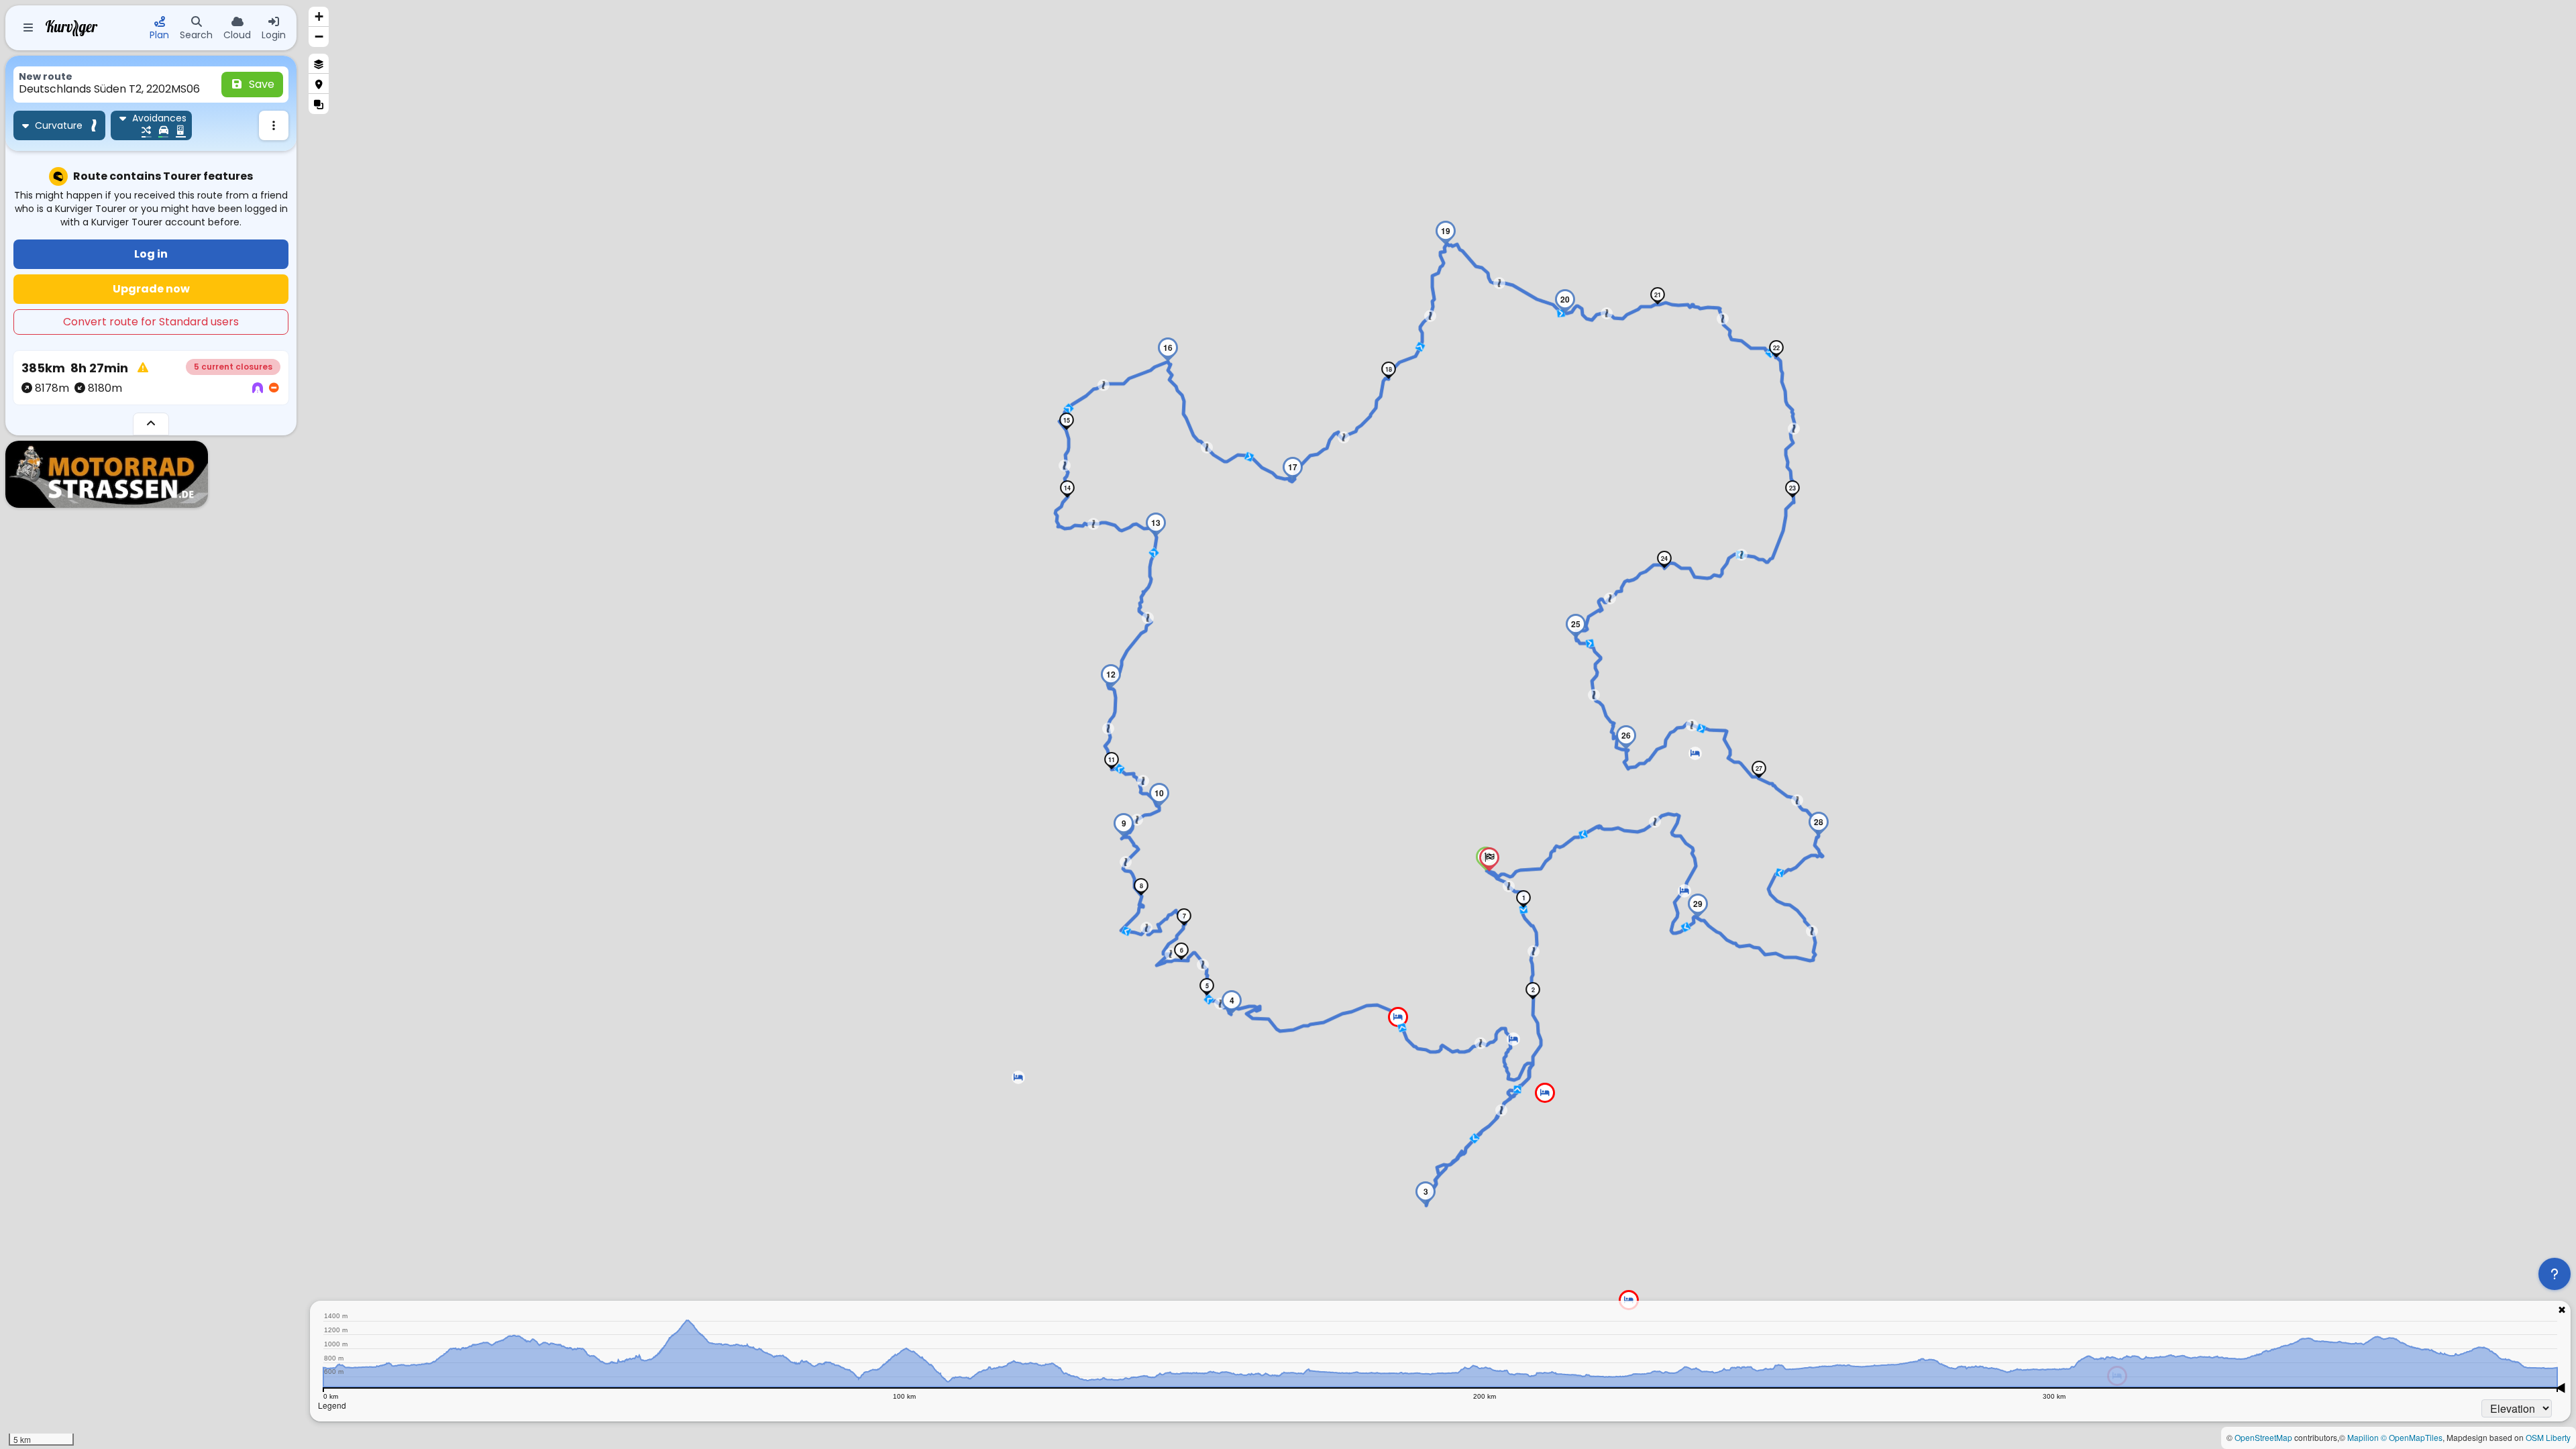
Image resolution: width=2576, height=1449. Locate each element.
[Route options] (274, 125)
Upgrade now (151, 289)
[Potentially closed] (274, 388)
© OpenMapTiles (2412, 1437)
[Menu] (28, 28)
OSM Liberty (2548, 1437)
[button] (1018, 1077)
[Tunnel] (258, 388)
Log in (151, 254)
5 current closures (233, 367)
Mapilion (2363, 1437)
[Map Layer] (319, 64)
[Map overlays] (319, 104)
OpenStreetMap (2263, 1437)
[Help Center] (2555, 1274)
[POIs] (319, 84)
